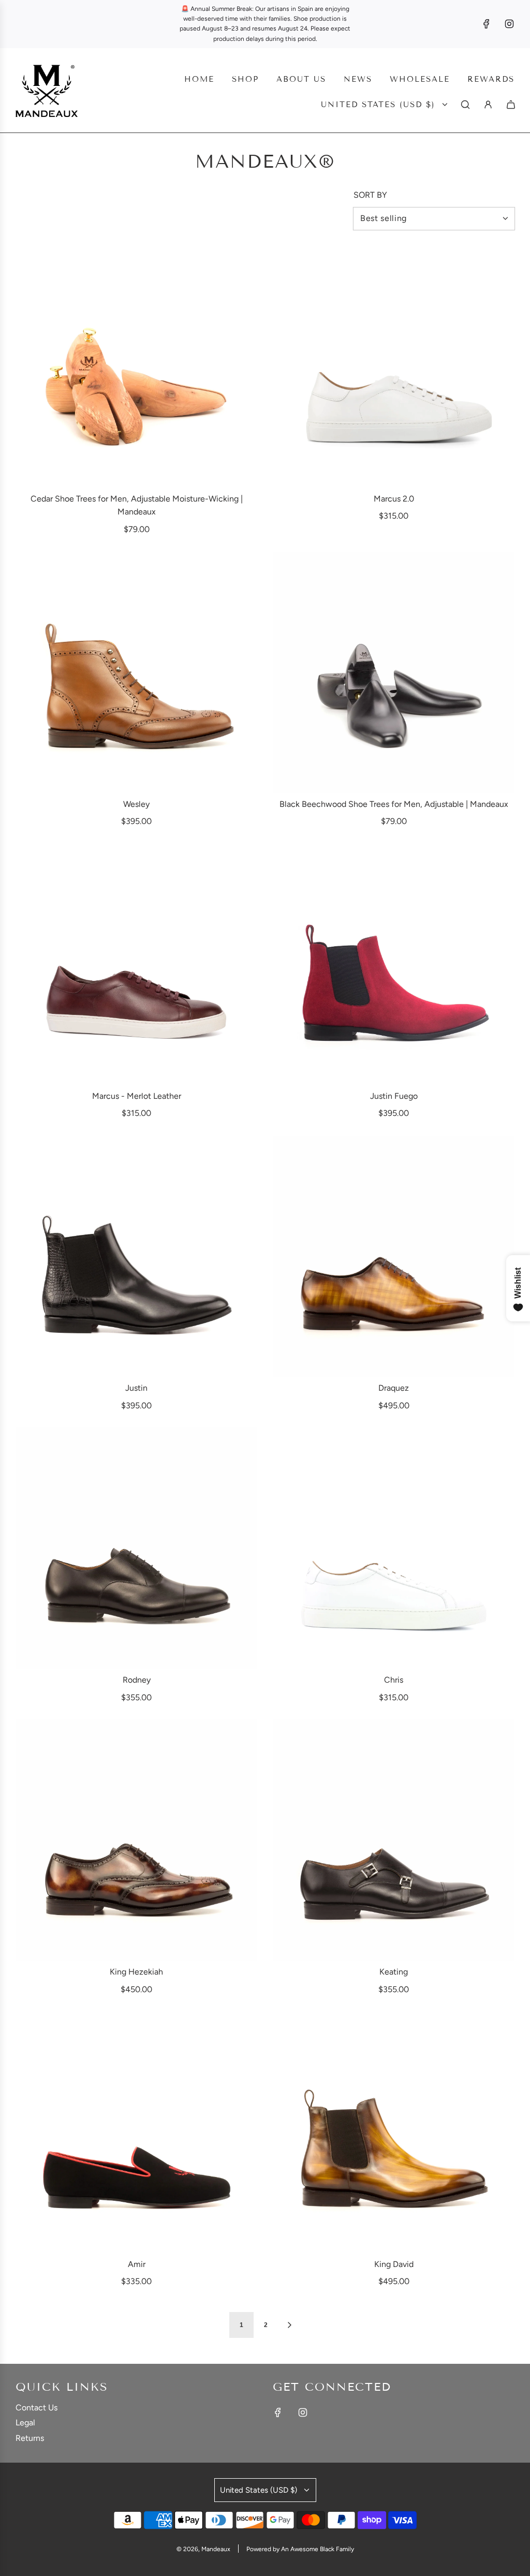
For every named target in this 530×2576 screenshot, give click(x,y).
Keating (394, 1972)
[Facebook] (487, 24)
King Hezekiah (136, 1972)
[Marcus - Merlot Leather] (136, 965)
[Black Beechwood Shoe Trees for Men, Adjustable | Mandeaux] (394, 673)
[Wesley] (136, 673)
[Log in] (488, 105)
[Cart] (511, 105)
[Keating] (394, 1840)
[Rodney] (136, 1548)
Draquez (394, 1388)
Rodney (137, 1680)
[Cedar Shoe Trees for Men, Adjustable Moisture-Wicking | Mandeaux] (136, 367)
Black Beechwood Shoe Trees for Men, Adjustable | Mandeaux (394, 804)
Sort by (370, 195)
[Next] (289, 2325)
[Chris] (394, 1548)
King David (394, 2264)
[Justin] (136, 1256)
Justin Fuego (394, 1096)
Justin (136, 1388)
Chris (394, 1680)
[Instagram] (509, 24)
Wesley (136, 804)
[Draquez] (394, 1256)
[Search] (465, 105)
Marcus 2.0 (394, 499)
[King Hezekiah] (136, 1840)
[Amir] (136, 2133)
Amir (137, 2264)
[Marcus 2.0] (394, 367)
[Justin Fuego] (394, 965)
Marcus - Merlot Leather (137, 1096)
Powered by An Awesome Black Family (300, 2549)
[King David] (394, 2133)
